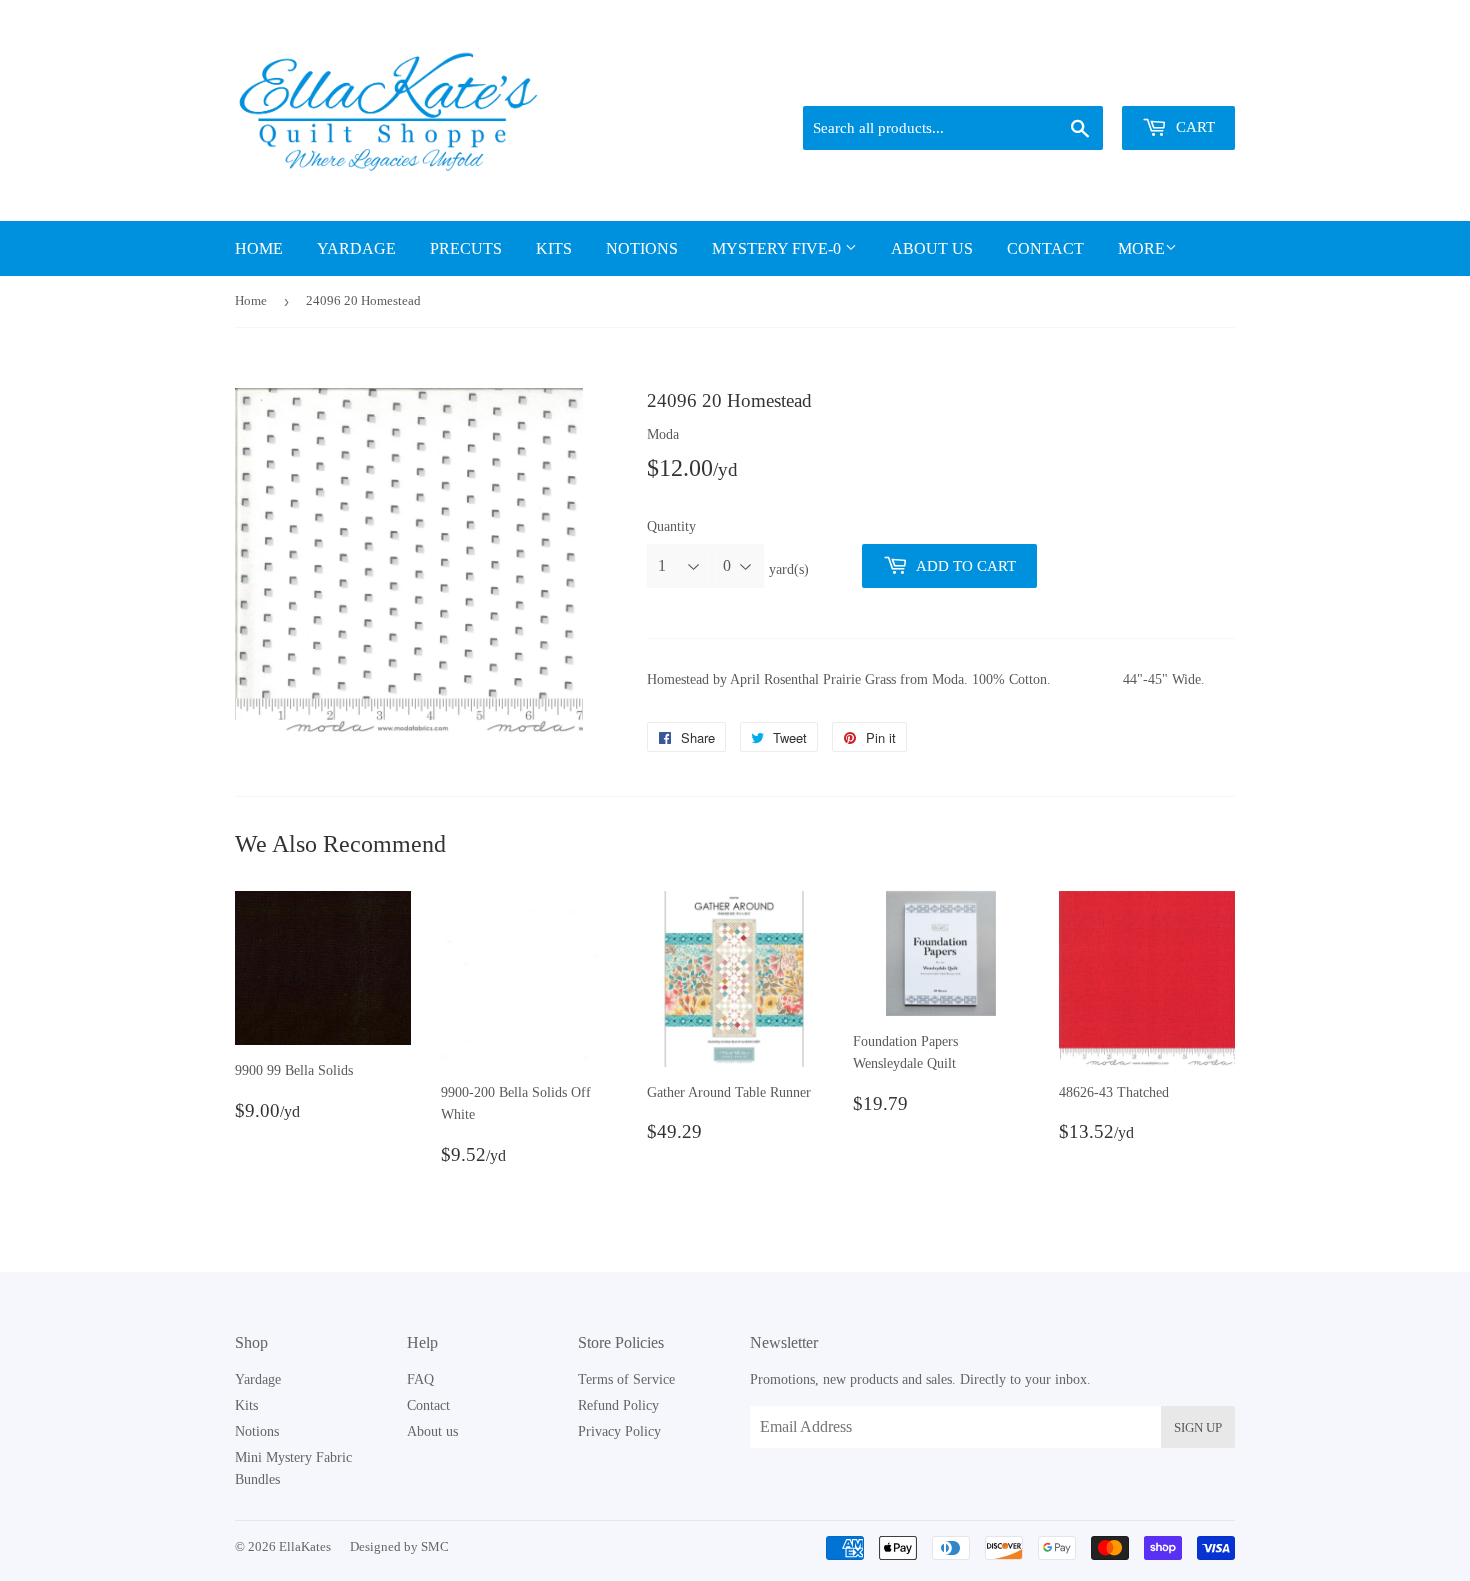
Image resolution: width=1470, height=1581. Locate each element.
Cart (1193, 127)
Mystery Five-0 (778, 248)
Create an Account (1187, 81)
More (1141, 248)
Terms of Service (626, 1379)
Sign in (1096, 81)
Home (259, 248)
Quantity (671, 526)
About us (932, 248)
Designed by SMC (399, 1546)
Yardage (356, 248)
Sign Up (1198, 1427)
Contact (1045, 248)
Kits (554, 248)
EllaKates (305, 1546)
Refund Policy (618, 1405)
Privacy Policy (619, 1431)
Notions (642, 248)
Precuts (466, 248)
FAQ (420, 1379)
